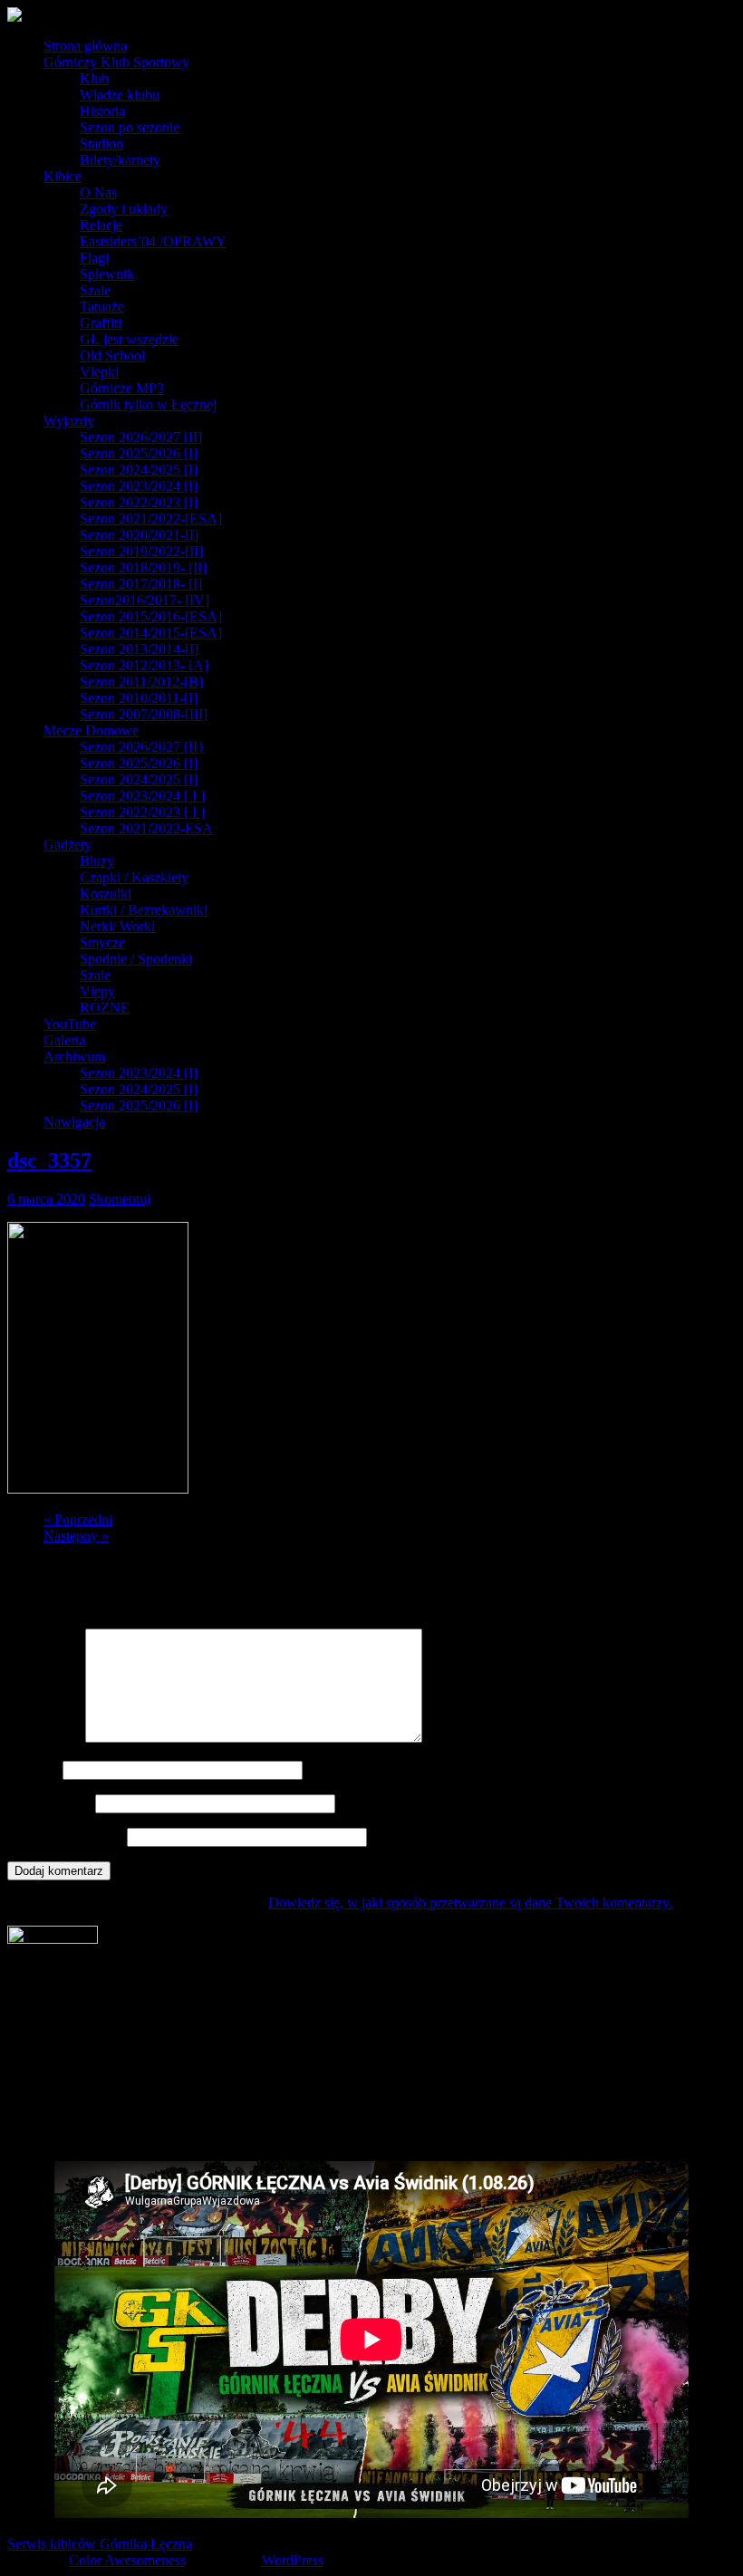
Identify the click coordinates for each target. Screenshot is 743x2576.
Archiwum (74, 1057)
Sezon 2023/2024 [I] (139, 486)
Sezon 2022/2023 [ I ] (142, 812)
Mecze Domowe (91, 731)
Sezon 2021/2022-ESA (146, 828)
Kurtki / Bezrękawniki (144, 910)
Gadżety (68, 845)
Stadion (101, 144)
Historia (102, 111)
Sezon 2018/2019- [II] (143, 567)
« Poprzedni (78, 1519)
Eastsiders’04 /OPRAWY (153, 241)
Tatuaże (102, 307)
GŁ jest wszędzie (129, 339)
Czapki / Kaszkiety (134, 877)
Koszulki (106, 894)
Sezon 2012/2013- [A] (144, 665)
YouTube (70, 1024)
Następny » (76, 1536)
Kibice (63, 176)
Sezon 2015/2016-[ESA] (151, 616)
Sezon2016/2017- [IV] (145, 600)
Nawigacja (74, 1122)
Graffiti (101, 323)
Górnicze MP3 (122, 388)
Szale (95, 290)
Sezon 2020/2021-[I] (139, 535)
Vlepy (97, 991)
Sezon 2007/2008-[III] (144, 714)
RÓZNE (105, 1008)
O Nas (98, 192)
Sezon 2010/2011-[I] (139, 698)
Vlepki (99, 372)
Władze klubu (120, 95)
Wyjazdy (69, 421)
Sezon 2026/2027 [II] (141, 437)
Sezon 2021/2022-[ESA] (151, 519)
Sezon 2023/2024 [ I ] (142, 796)
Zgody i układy (124, 209)
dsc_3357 (49, 1160)
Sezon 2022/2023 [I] (139, 502)
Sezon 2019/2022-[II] (141, 551)
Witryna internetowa (65, 1836)
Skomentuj (120, 1199)
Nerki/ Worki (117, 926)
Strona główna (85, 46)
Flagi (94, 258)
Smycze (102, 942)
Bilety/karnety (120, 160)
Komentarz (44, 1738)
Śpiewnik (107, 274)
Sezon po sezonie (130, 127)
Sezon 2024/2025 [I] (139, 470)
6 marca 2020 (46, 1199)
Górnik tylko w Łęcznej (148, 404)
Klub (94, 78)
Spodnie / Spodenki (136, 959)
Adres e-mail (49, 1803)
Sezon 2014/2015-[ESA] (151, 633)
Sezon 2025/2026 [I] (139, 453)
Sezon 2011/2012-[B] (141, 682)
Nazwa (33, 1769)
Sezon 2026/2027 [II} (142, 747)
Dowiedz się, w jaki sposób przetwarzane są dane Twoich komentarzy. (470, 1903)
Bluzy (97, 861)
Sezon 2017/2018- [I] (141, 584)
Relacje (101, 225)
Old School (112, 356)
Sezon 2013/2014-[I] (139, 649)
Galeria (64, 1040)
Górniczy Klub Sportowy (116, 62)
